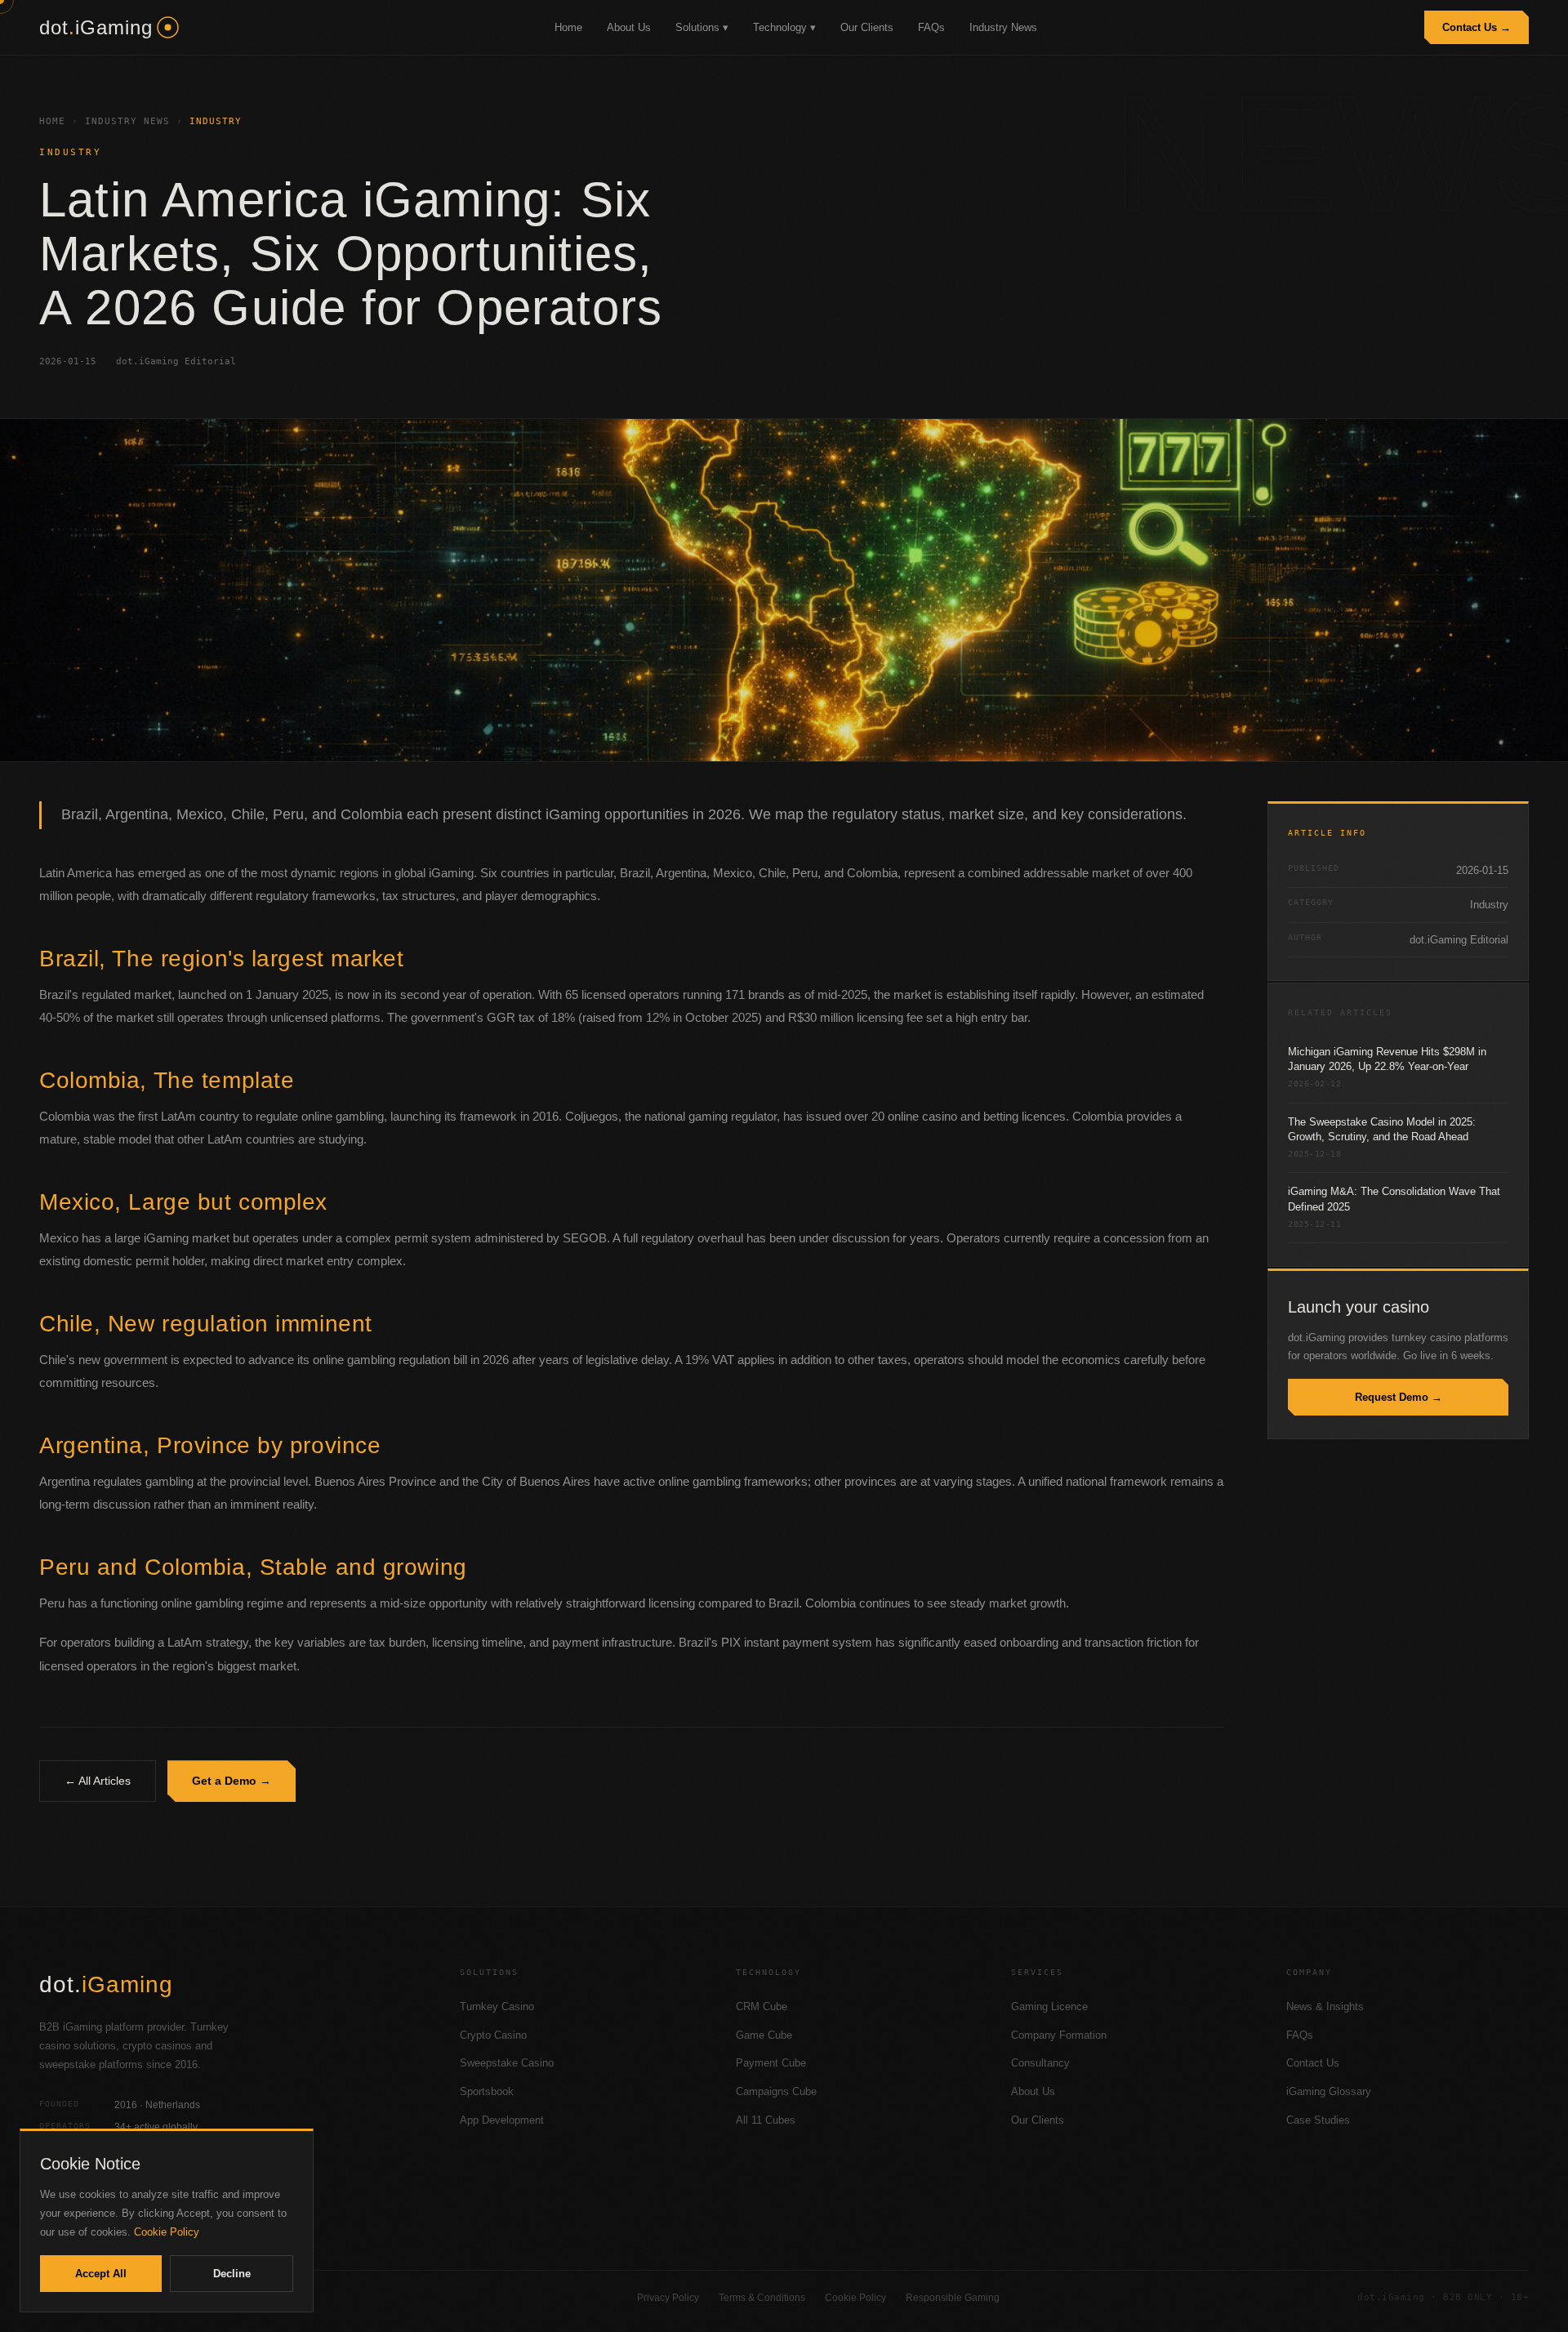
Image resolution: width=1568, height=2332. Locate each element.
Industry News (1003, 27)
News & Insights (1325, 2007)
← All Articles (98, 1781)
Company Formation (1059, 2035)
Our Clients (867, 27)
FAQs (931, 27)
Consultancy (1040, 2063)
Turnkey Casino (497, 2007)
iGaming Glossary (1329, 2091)
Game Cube (764, 2035)
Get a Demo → (232, 1781)
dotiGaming (96, 27)
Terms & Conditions (762, 2298)
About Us (629, 27)
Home (568, 27)
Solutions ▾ (702, 27)
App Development (502, 2120)
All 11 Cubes (766, 2120)
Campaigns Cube (776, 2091)
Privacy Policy (668, 2298)
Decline (232, 2274)
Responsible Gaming (953, 2298)
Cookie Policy (855, 2298)
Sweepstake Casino (507, 2063)
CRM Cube (762, 2007)
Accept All (101, 2274)
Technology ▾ (784, 27)
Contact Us (1313, 2063)
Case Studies (1318, 2120)
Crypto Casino (493, 2035)
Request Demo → (1399, 1397)
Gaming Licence (1049, 2007)
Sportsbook (487, 2091)
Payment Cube (771, 2063)
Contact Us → (1477, 27)
